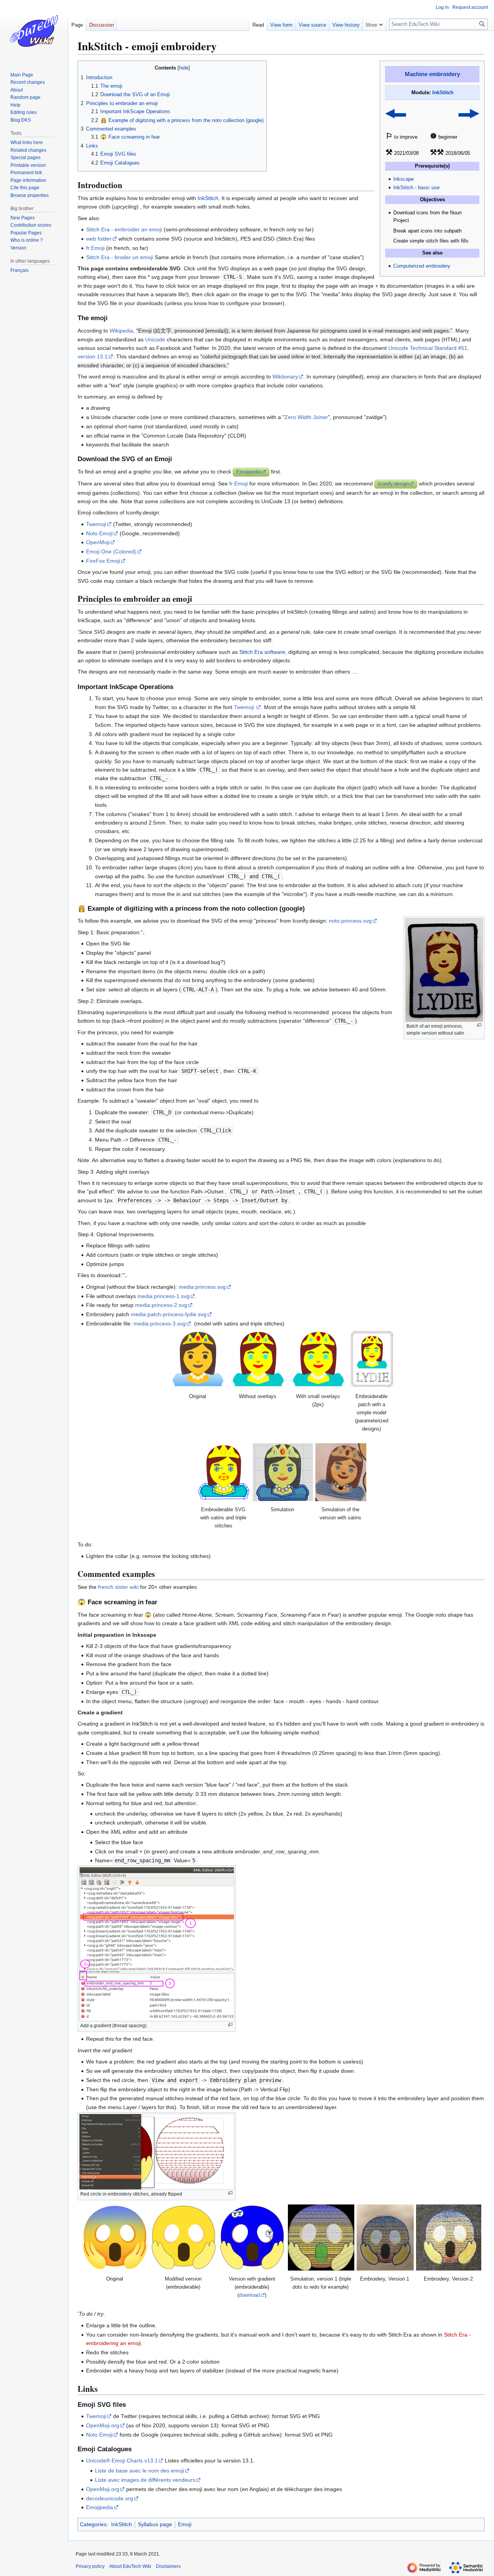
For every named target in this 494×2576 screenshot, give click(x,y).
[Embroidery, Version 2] (448, 2237)
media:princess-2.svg (161, 1305)
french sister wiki (118, 1587)
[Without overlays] (258, 1359)
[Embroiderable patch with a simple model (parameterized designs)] (372, 1359)
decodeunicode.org (110, 2498)
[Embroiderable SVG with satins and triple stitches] (224, 1472)
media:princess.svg (202, 1287)
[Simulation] (283, 1472)
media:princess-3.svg (160, 1324)
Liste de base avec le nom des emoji (140, 2471)
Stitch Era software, (263, 652)
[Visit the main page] (34, 31)
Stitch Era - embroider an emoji (124, 229)
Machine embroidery (432, 74)
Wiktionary (285, 377)
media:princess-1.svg (163, 1296)
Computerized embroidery (422, 266)
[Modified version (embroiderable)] (184, 2237)
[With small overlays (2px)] (318, 1359)
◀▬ (396, 113)
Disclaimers (168, 2566)
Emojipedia (249, 472)
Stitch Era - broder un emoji (120, 257)
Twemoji (96, 524)
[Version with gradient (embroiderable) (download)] (252, 2237)
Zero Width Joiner (306, 417)
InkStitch (443, 93)
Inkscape (403, 179)
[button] (374, 23)
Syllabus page (155, 2524)
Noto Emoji (99, 533)
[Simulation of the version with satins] (341, 1472)
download (249, 2295)
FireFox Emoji (103, 561)
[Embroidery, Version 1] (385, 2237)
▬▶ (469, 113)
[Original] (198, 1359)
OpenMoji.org (103, 2425)
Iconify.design (393, 484)
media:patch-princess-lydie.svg (169, 1314)
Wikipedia (121, 331)
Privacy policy (90, 2566)
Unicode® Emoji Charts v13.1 (122, 2461)
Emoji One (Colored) (111, 552)
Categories (93, 2524)
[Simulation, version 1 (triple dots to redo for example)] (321, 2237)
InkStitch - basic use (416, 188)
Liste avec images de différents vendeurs (145, 2480)
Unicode (155, 339)
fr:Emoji (95, 248)
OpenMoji (98, 542)
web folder (99, 239)
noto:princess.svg (350, 921)
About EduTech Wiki (130, 2566)
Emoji (185, 2524)
